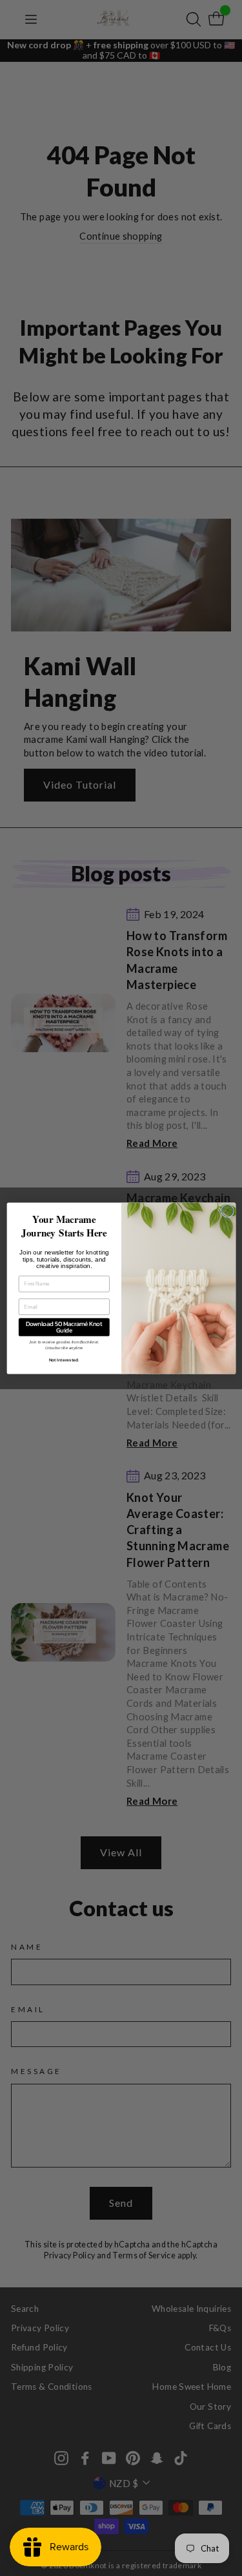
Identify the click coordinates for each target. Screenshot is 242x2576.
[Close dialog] (227, 1211)
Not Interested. (64, 1360)
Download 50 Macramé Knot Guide (64, 1327)
